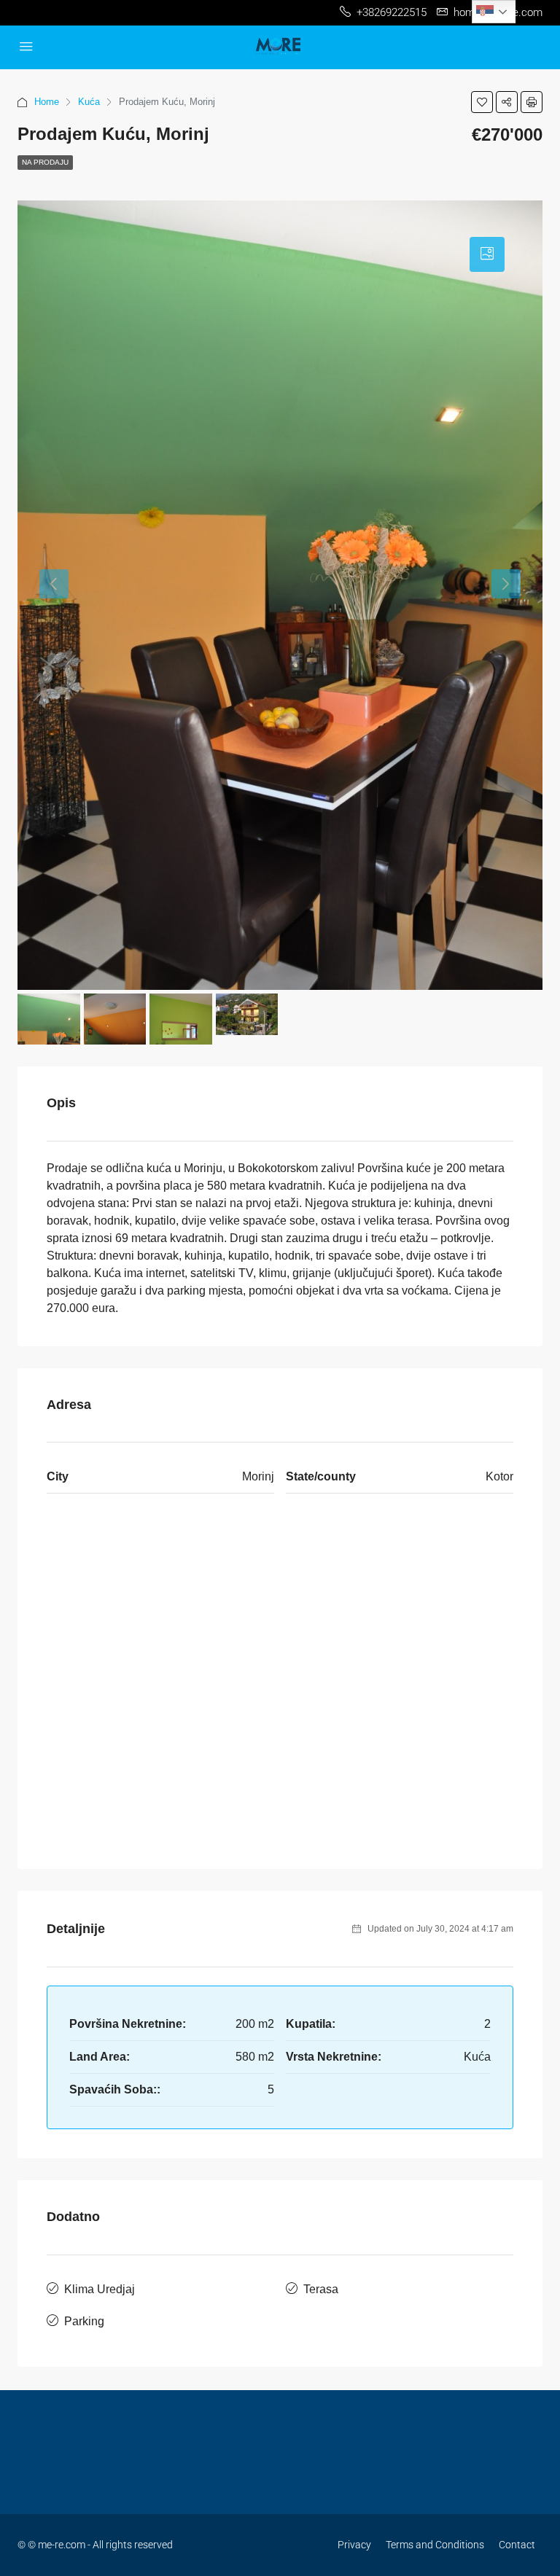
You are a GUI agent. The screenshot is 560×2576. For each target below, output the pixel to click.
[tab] (487, 254)
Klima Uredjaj (100, 2289)
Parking (84, 2321)
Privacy (354, 2545)
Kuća (89, 102)
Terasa (321, 2289)
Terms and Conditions (435, 2545)
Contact (517, 2545)
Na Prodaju (45, 162)
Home (47, 102)
